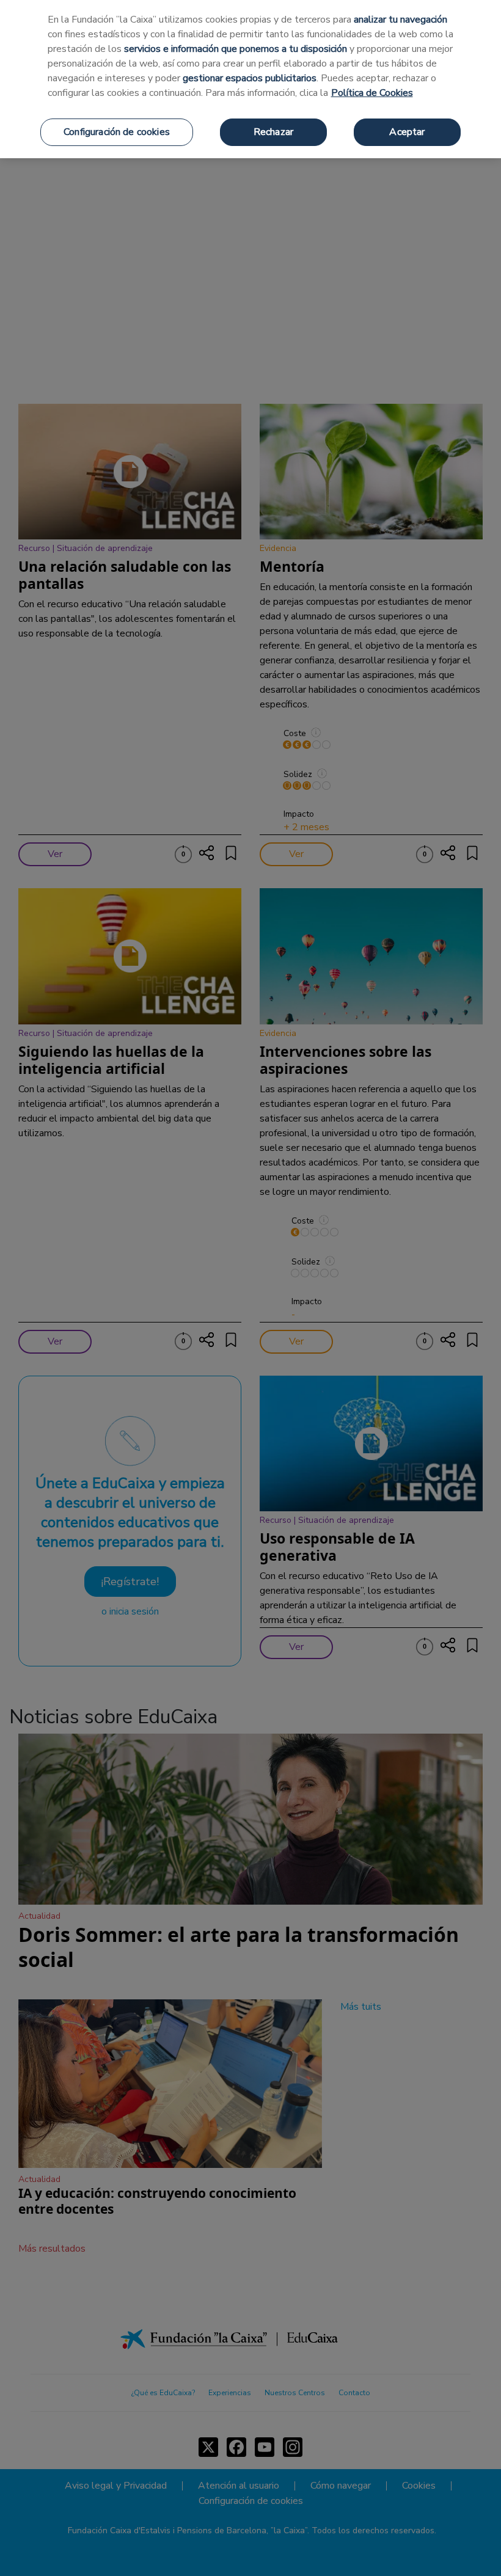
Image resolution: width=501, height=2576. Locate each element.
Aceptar (407, 132)
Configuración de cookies (117, 132)
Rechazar (273, 132)
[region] (250, 79)
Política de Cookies (372, 93)
